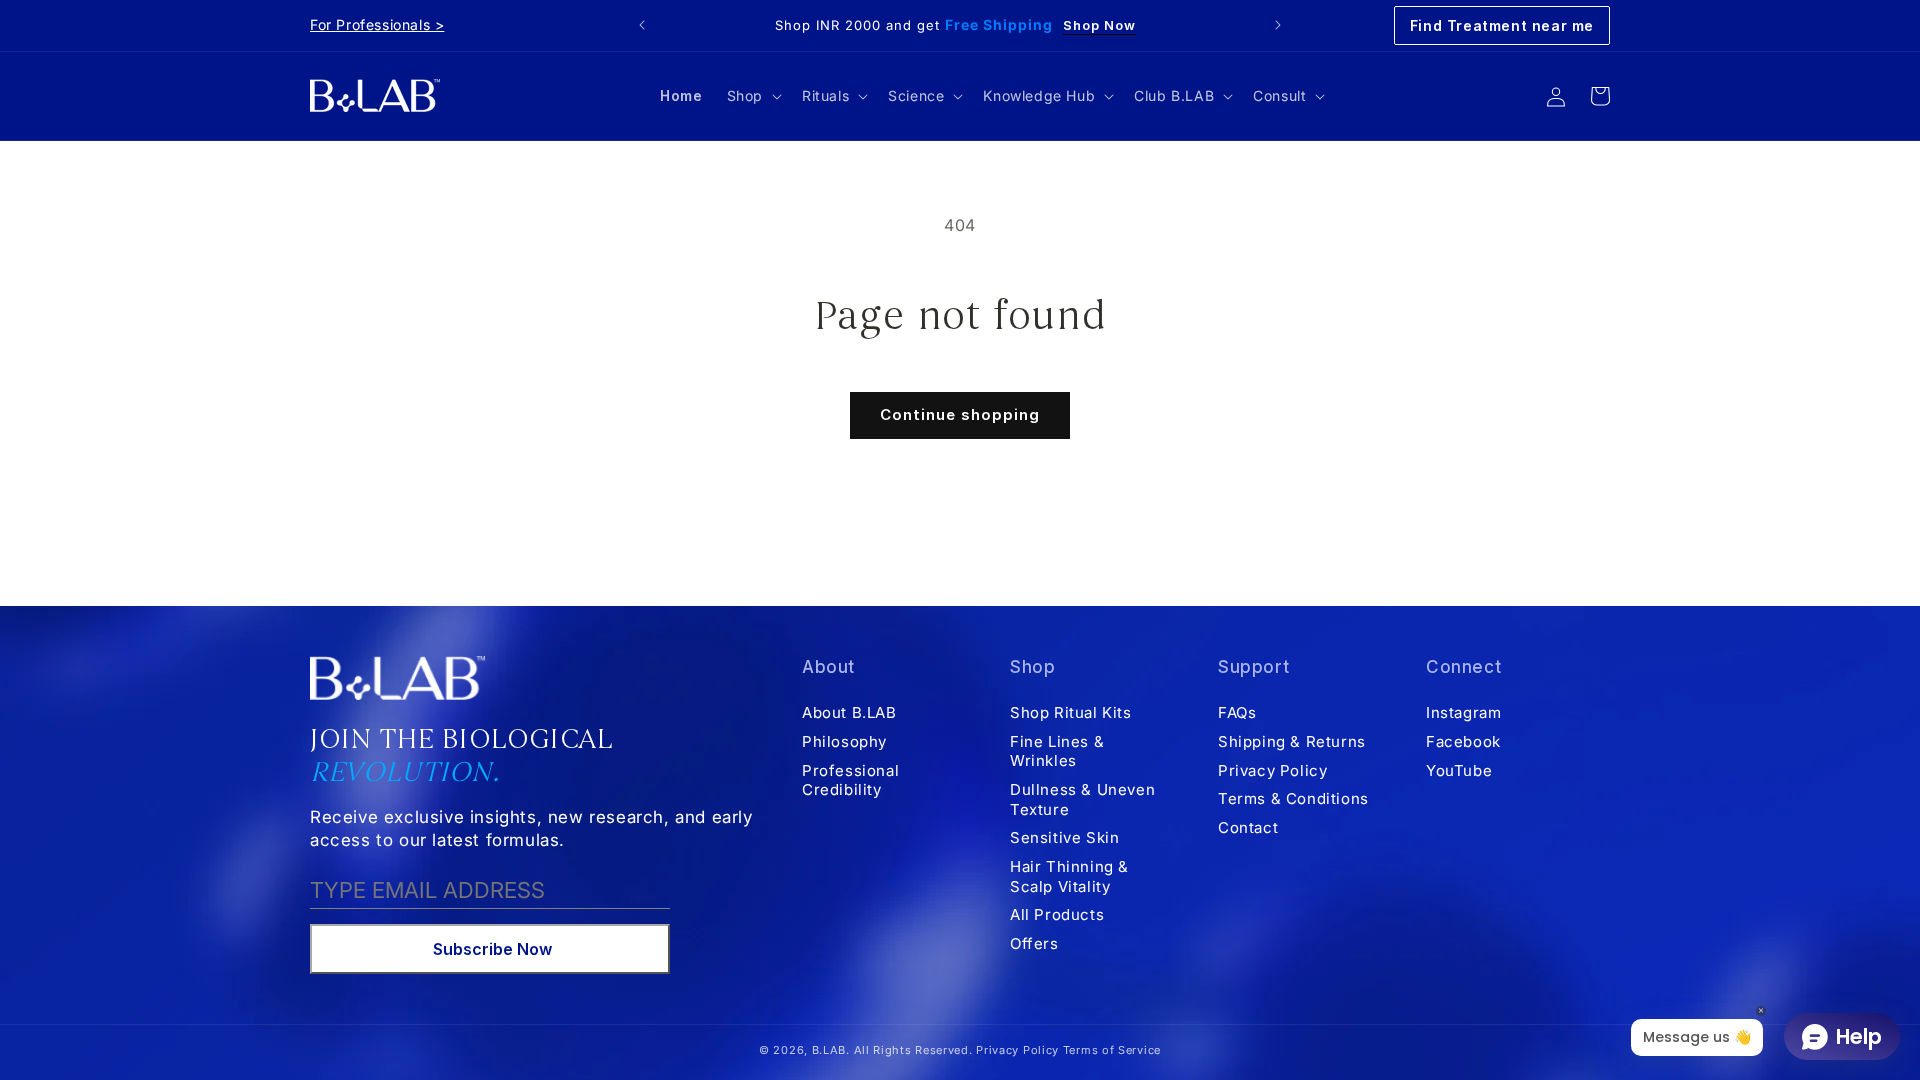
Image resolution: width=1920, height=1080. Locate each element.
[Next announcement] (1278, 25)
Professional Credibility (850, 780)
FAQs (1237, 712)
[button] (752, 96)
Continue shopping (960, 414)
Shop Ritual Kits (1071, 712)
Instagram (1463, 712)
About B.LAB (849, 712)
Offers (1034, 943)
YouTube (1459, 770)
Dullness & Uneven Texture (1082, 799)
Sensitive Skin (1064, 837)
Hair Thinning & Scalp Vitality (1069, 876)
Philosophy (844, 741)
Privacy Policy (1272, 770)
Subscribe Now (492, 949)
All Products (1057, 914)
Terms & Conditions (1293, 798)
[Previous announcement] (642, 25)
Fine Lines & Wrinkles (1057, 751)
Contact (1248, 827)
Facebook (1463, 741)
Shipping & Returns (1292, 741)
